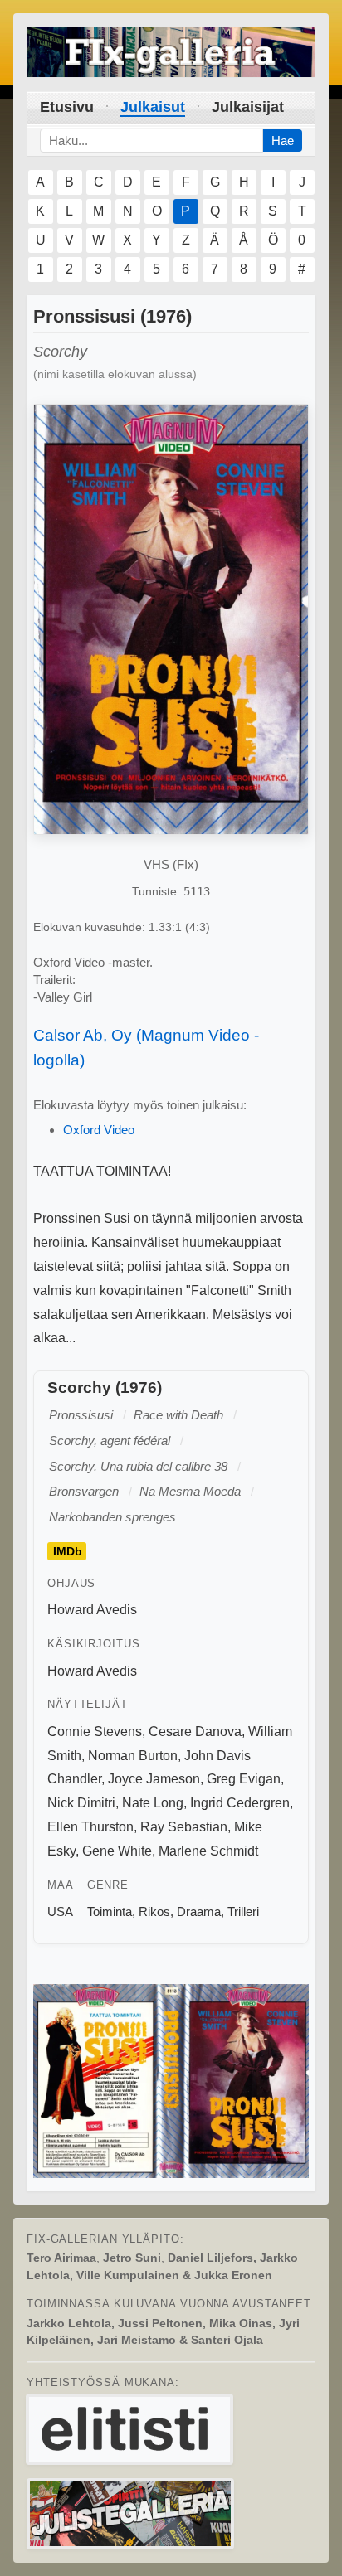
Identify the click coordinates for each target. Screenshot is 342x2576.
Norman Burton (133, 1756)
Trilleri (243, 1911)
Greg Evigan (244, 1779)
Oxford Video (99, 1130)
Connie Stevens (95, 1732)
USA (60, 1911)
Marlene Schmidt (208, 1851)
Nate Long (153, 1803)
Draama (199, 1911)
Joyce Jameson (154, 1779)
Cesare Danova (195, 1732)
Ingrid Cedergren (240, 1803)
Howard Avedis (92, 1610)
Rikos (154, 1911)
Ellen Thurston (90, 1827)
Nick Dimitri (81, 1803)
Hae (283, 141)
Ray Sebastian (184, 1827)
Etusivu (67, 107)
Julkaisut (153, 107)
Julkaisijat (248, 107)
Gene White (117, 1851)
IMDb (68, 1551)
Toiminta (110, 1911)
